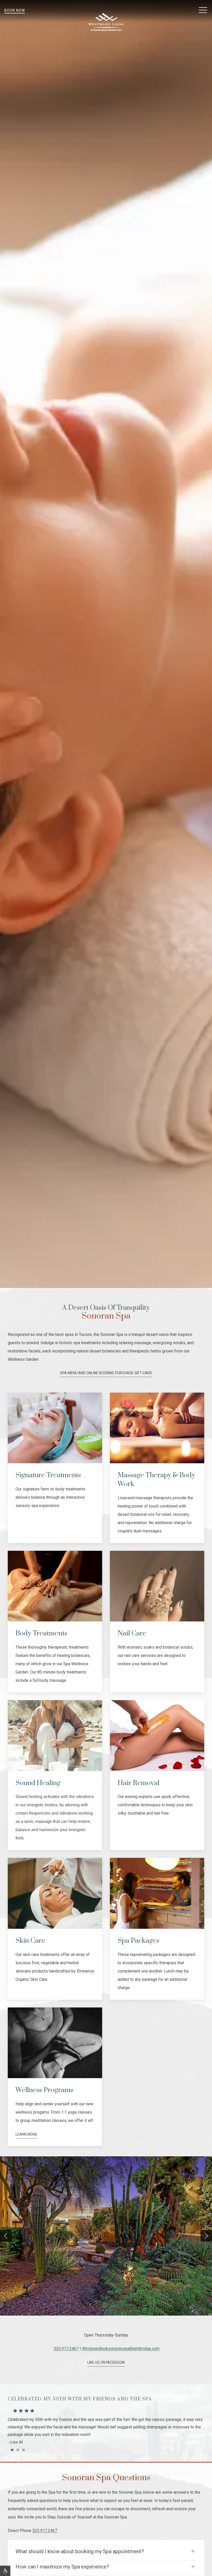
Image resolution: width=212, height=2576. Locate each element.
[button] (203, 10)
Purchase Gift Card (134, 1373)
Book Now (15, 10)
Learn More (26, 2134)
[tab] (12, 2450)
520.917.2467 (66, 2349)
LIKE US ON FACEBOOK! (106, 2362)
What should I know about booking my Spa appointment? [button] (80, 2551)
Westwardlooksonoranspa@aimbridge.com (121, 2349)
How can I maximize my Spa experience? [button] (62, 2567)
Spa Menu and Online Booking (87, 1373)
